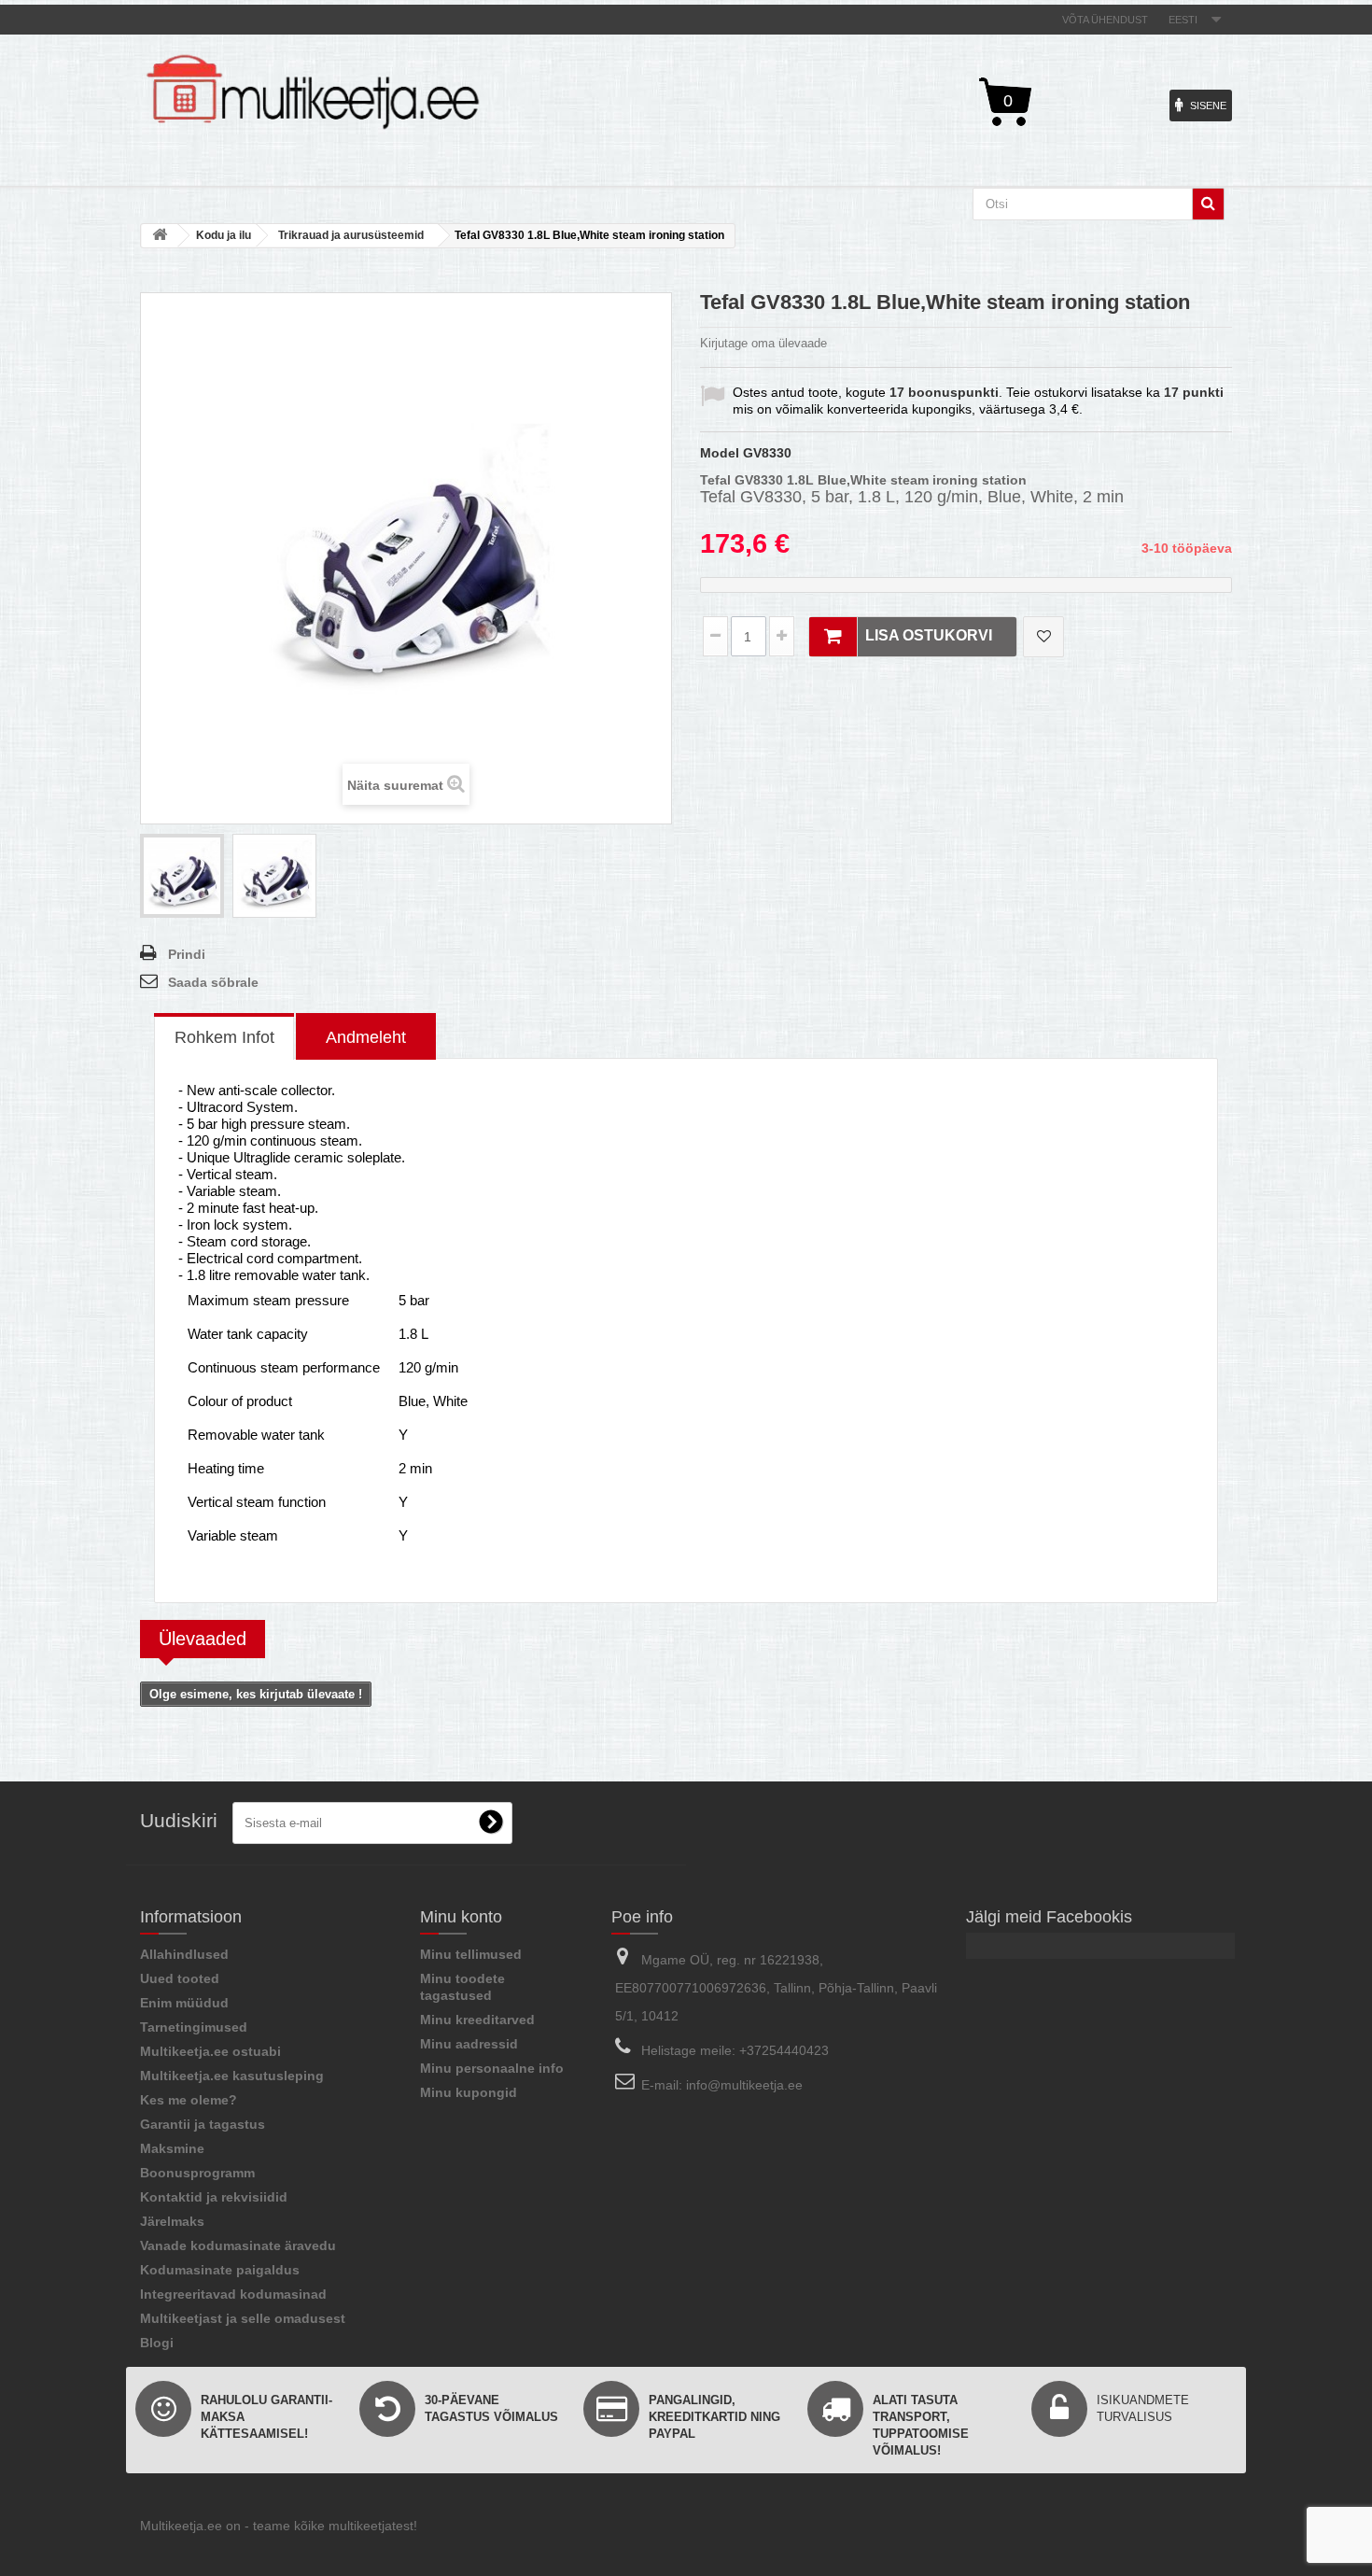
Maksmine (172, 2148)
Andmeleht (366, 1037)
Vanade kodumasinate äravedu (238, 2245)
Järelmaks (172, 2221)
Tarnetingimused (194, 2027)
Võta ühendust (1105, 20)
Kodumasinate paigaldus (220, 2270)
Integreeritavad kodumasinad (233, 2294)
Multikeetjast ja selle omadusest (243, 2318)
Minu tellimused (471, 1954)
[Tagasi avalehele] (160, 236)
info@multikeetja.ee (744, 2085)
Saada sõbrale (213, 982)
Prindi (187, 954)
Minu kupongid (469, 2092)
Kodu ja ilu (224, 235)
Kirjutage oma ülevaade (763, 343)
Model (720, 453)
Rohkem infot (224, 1037)
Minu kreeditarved (477, 2020)
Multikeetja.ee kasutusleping (232, 2076)
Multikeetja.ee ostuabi (210, 2051)
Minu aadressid (469, 2044)
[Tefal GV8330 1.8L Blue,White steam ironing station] (182, 876)
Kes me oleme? (189, 2100)
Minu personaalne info (492, 2068)
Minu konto (461, 1917)
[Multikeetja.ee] (313, 92)
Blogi (157, 2343)
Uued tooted (180, 1978)
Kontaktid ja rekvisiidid (214, 2197)
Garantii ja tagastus (203, 2124)
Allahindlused (184, 1954)
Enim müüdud (184, 2003)
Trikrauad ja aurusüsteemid (351, 235)
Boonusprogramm (197, 2173)
